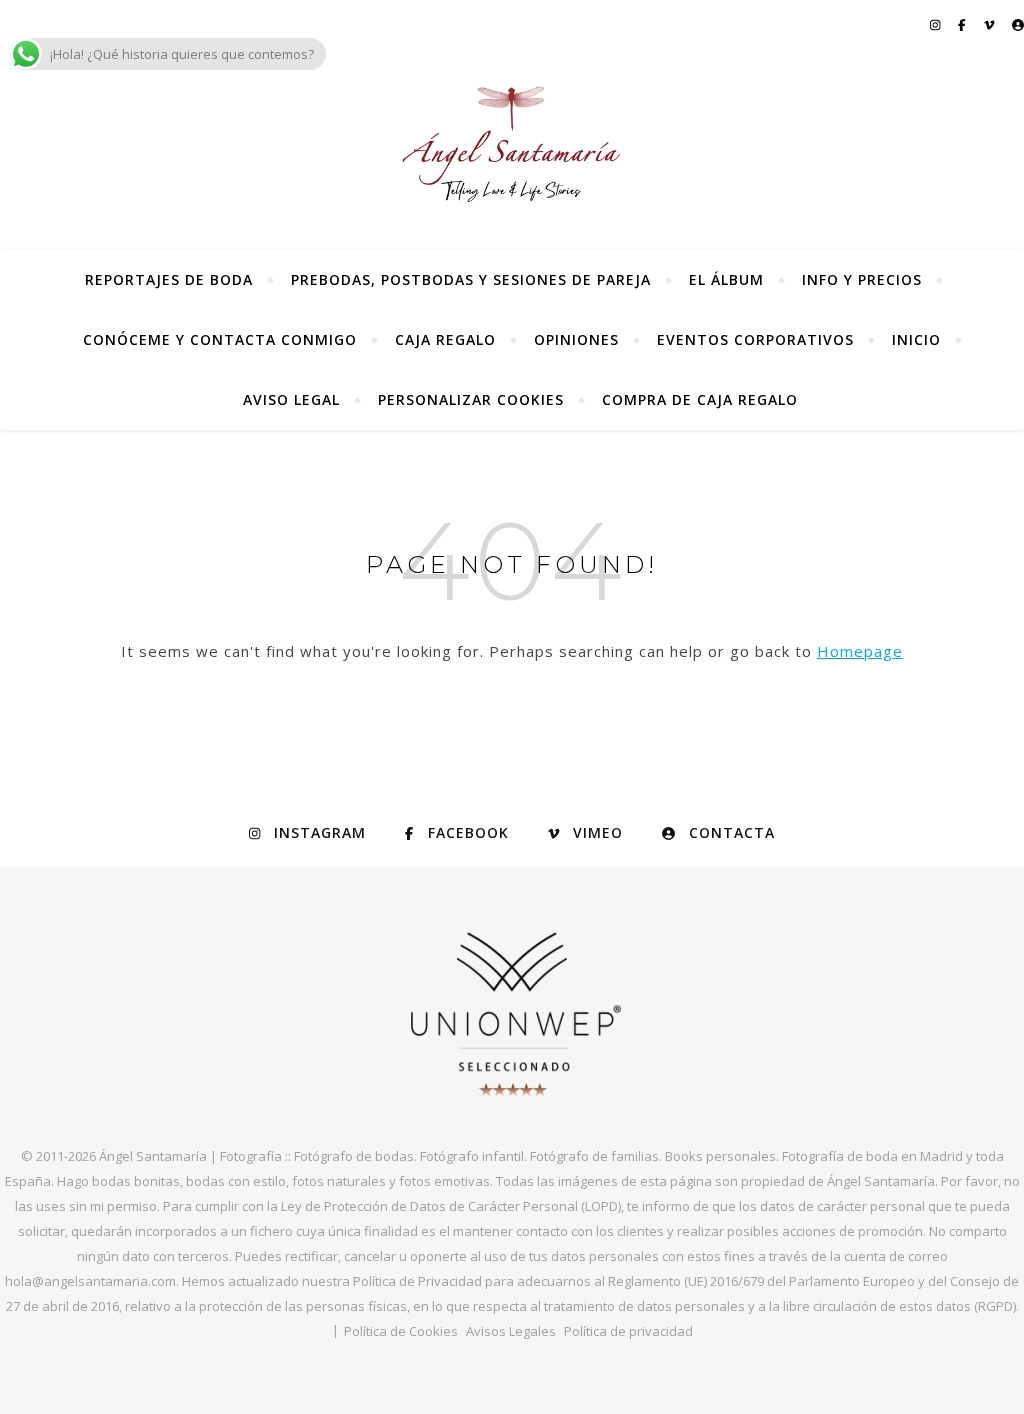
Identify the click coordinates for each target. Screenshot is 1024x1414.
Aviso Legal (291, 399)
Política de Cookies (401, 1331)
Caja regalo (445, 339)
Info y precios (862, 279)
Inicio (916, 339)
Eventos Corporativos (755, 339)
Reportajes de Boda (169, 279)
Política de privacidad (628, 1331)
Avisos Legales (511, 1331)
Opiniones (576, 339)
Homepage (860, 651)
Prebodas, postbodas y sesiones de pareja (471, 279)
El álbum (726, 279)
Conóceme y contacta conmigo (220, 339)
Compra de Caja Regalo (700, 399)
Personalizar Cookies (471, 399)
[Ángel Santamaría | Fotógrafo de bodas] (512, 144)
